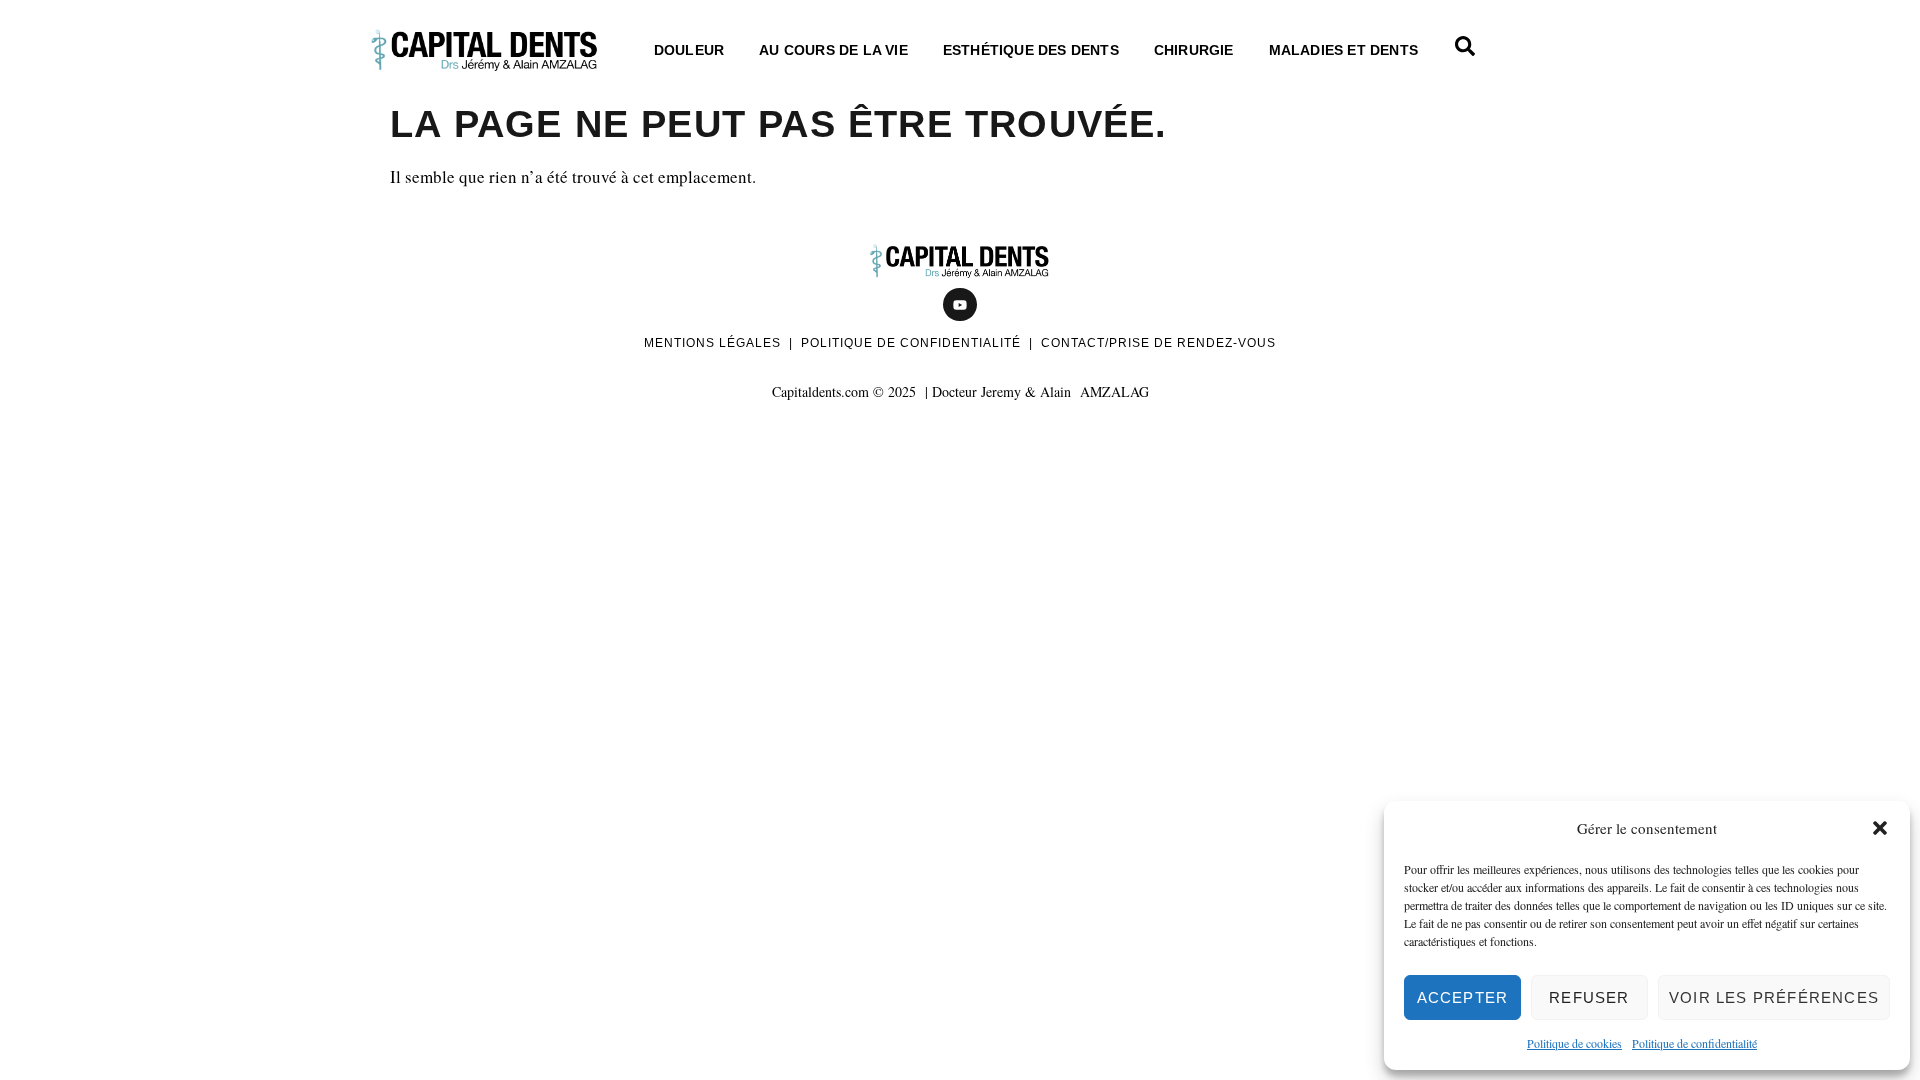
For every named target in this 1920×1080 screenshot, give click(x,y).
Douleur (689, 50)
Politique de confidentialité (1694, 1043)
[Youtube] (960, 305)
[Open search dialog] (1465, 50)
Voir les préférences (1774, 997)
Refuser (1589, 997)
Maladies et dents (1343, 50)
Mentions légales (712, 343)
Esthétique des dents (1031, 50)
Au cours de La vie (833, 50)
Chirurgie (1194, 50)
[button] (1880, 828)
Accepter (1463, 997)
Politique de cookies (1574, 1043)
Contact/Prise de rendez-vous (1158, 343)
